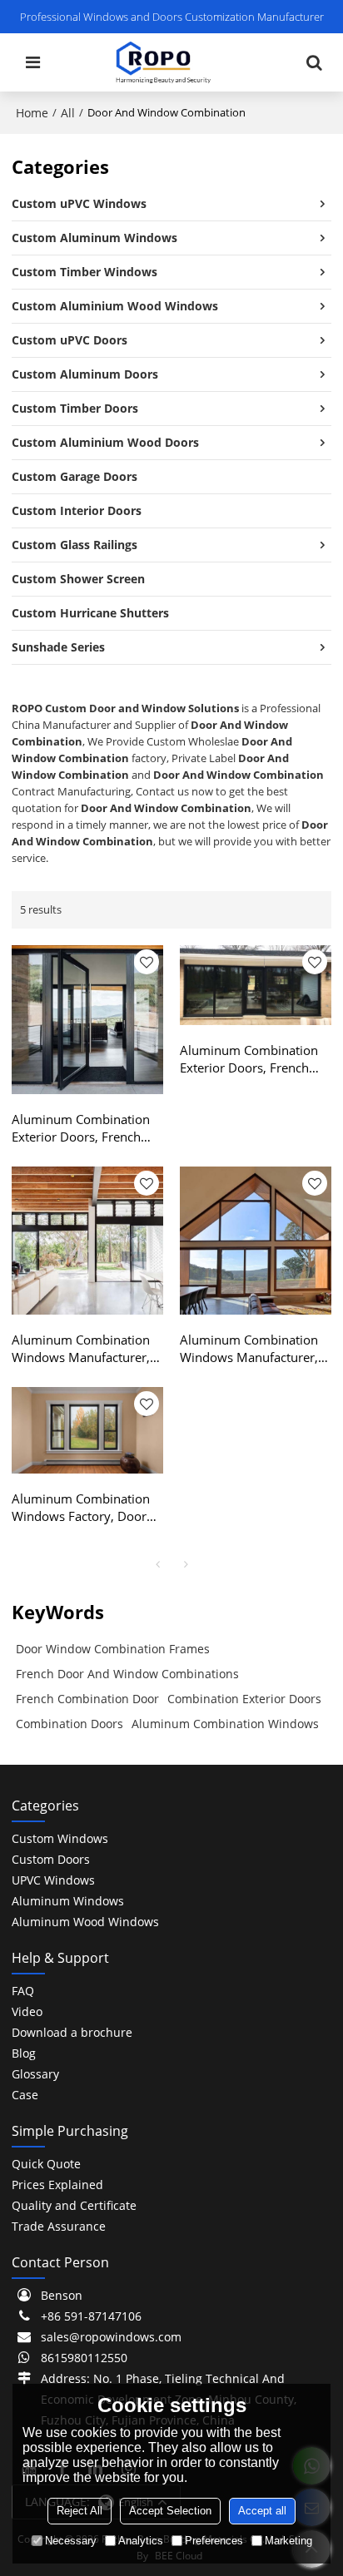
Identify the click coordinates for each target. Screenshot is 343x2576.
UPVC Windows (53, 1880)
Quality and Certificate (74, 2205)
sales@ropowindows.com (111, 2337)
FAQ (23, 1991)
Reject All (80, 2511)
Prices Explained (57, 2185)
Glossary (35, 2074)
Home (32, 113)
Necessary (71, 2541)
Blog (24, 2053)
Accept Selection (170, 2511)
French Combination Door (87, 1699)
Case (25, 2095)
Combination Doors (70, 1724)
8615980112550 (84, 2358)
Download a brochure (72, 2032)
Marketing (288, 2541)
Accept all (262, 2511)
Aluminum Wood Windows (85, 1922)
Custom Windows (60, 1838)
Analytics (141, 2541)
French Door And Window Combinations (127, 1674)
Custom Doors (51, 1859)
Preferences (214, 2541)
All (68, 113)
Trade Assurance (59, 2226)
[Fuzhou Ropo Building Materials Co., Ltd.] (163, 62)
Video (27, 2011)
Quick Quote (46, 2164)
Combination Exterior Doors (244, 1699)
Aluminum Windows (68, 1901)
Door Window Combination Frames (113, 1649)
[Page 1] (157, 1564)
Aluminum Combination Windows (225, 1724)
